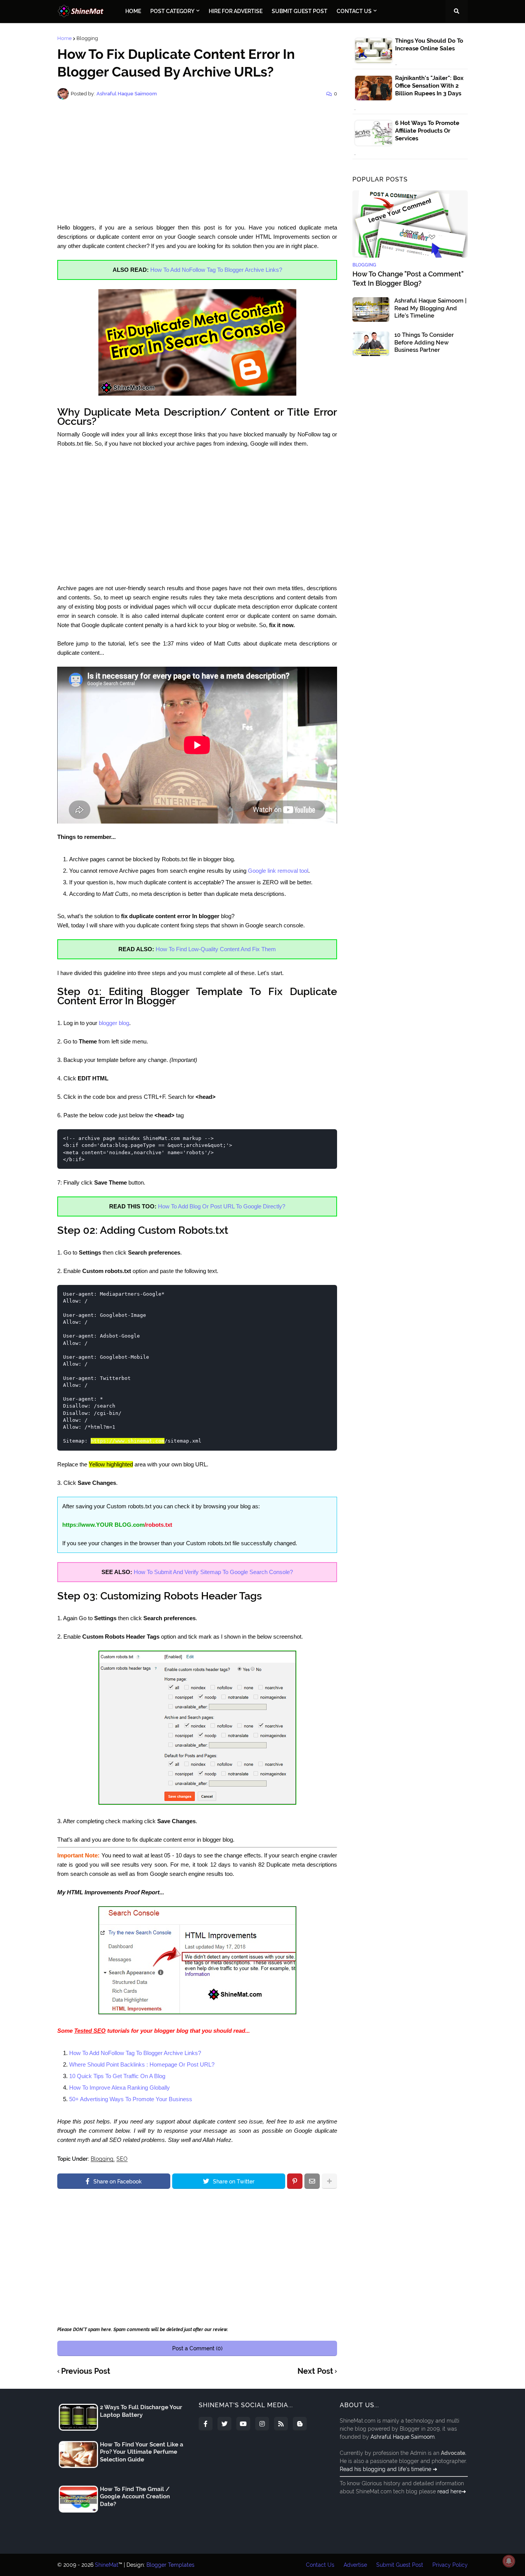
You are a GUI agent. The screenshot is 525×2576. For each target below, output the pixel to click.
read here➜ (452, 2491)
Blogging (87, 38)
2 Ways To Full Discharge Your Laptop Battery (141, 2411)
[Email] (312, 2181)
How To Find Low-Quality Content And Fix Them (216, 949)
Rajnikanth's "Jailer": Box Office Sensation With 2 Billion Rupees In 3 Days (429, 86)
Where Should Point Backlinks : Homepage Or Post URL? (142, 2064)
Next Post (315, 2371)
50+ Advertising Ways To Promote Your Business (131, 2099)
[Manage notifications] (509, 2561)
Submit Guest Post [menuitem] (300, 11)
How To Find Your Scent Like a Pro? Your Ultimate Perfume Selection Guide (142, 2452)
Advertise (355, 2565)
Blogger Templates (170, 2565)
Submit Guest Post (400, 2565)
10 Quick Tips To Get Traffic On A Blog (117, 2076)
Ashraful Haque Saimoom (403, 2437)
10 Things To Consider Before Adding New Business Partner (424, 342)
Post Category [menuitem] (172, 11)
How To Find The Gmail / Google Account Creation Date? (135, 2497)
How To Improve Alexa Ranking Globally (120, 2088)
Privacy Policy (450, 2565)
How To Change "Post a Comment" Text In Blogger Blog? (408, 278)
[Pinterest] (295, 2181)
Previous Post (86, 2371)
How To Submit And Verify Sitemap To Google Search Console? (213, 1572)
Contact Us (320, 2565)
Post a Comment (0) (197, 2348)
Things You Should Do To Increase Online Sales (429, 45)
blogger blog (114, 1023)
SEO (122, 2159)
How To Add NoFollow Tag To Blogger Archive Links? (216, 270)
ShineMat (107, 2565)
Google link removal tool (278, 871)
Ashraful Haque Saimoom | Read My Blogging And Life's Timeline (430, 308)
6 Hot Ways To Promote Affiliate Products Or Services (427, 131)
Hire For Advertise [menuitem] (236, 11)
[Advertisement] (197, 161)
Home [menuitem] (133, 11)
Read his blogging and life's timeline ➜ (389, 2469)
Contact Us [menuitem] (354, 11)
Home (65, 38)
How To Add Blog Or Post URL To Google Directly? (222, 1206)
